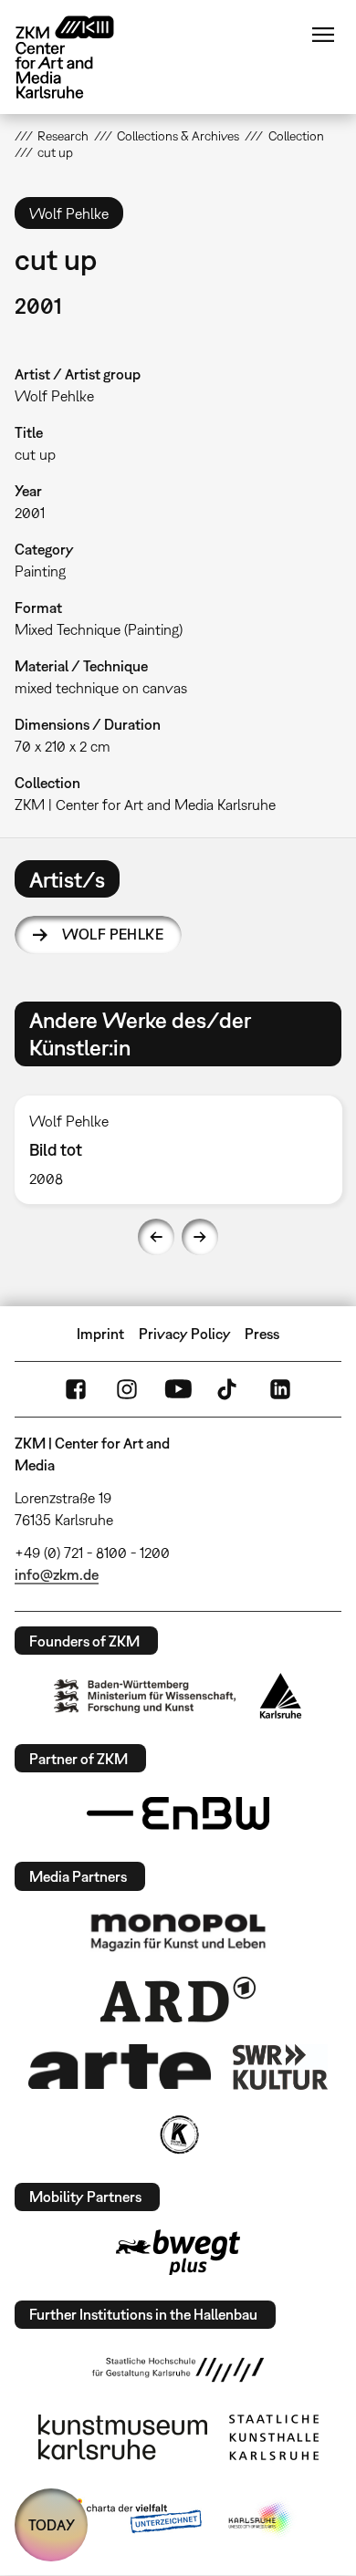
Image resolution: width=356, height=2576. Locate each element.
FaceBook (76, 1389)
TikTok (229, 1389)
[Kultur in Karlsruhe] (178, 2135)
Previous (156, 1237)
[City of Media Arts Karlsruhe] (261, 2519)
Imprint (100, 1334)
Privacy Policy (185, 1334)
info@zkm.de (57, 1574)
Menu (323, 35)
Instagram (127, 1389)
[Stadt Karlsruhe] (281, 1696)
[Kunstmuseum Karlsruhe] (123, 2437)
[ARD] (178, 2000)
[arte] (120, 2067)
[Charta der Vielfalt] (131, 2519)
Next (200, 1237)
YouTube (178, 1389)
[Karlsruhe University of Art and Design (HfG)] (178, 2370)
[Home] (79, 57)
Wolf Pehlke (113, 934)
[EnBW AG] (178, 1813)
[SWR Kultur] (280, 2067)
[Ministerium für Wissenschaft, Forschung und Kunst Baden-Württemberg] (145, 1696)
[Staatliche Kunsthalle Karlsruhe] (274, 2437)
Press (262, 1334)
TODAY (52, 2525)
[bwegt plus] (178, 2252)
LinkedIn (280, 1389)
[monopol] (178, 1931)
